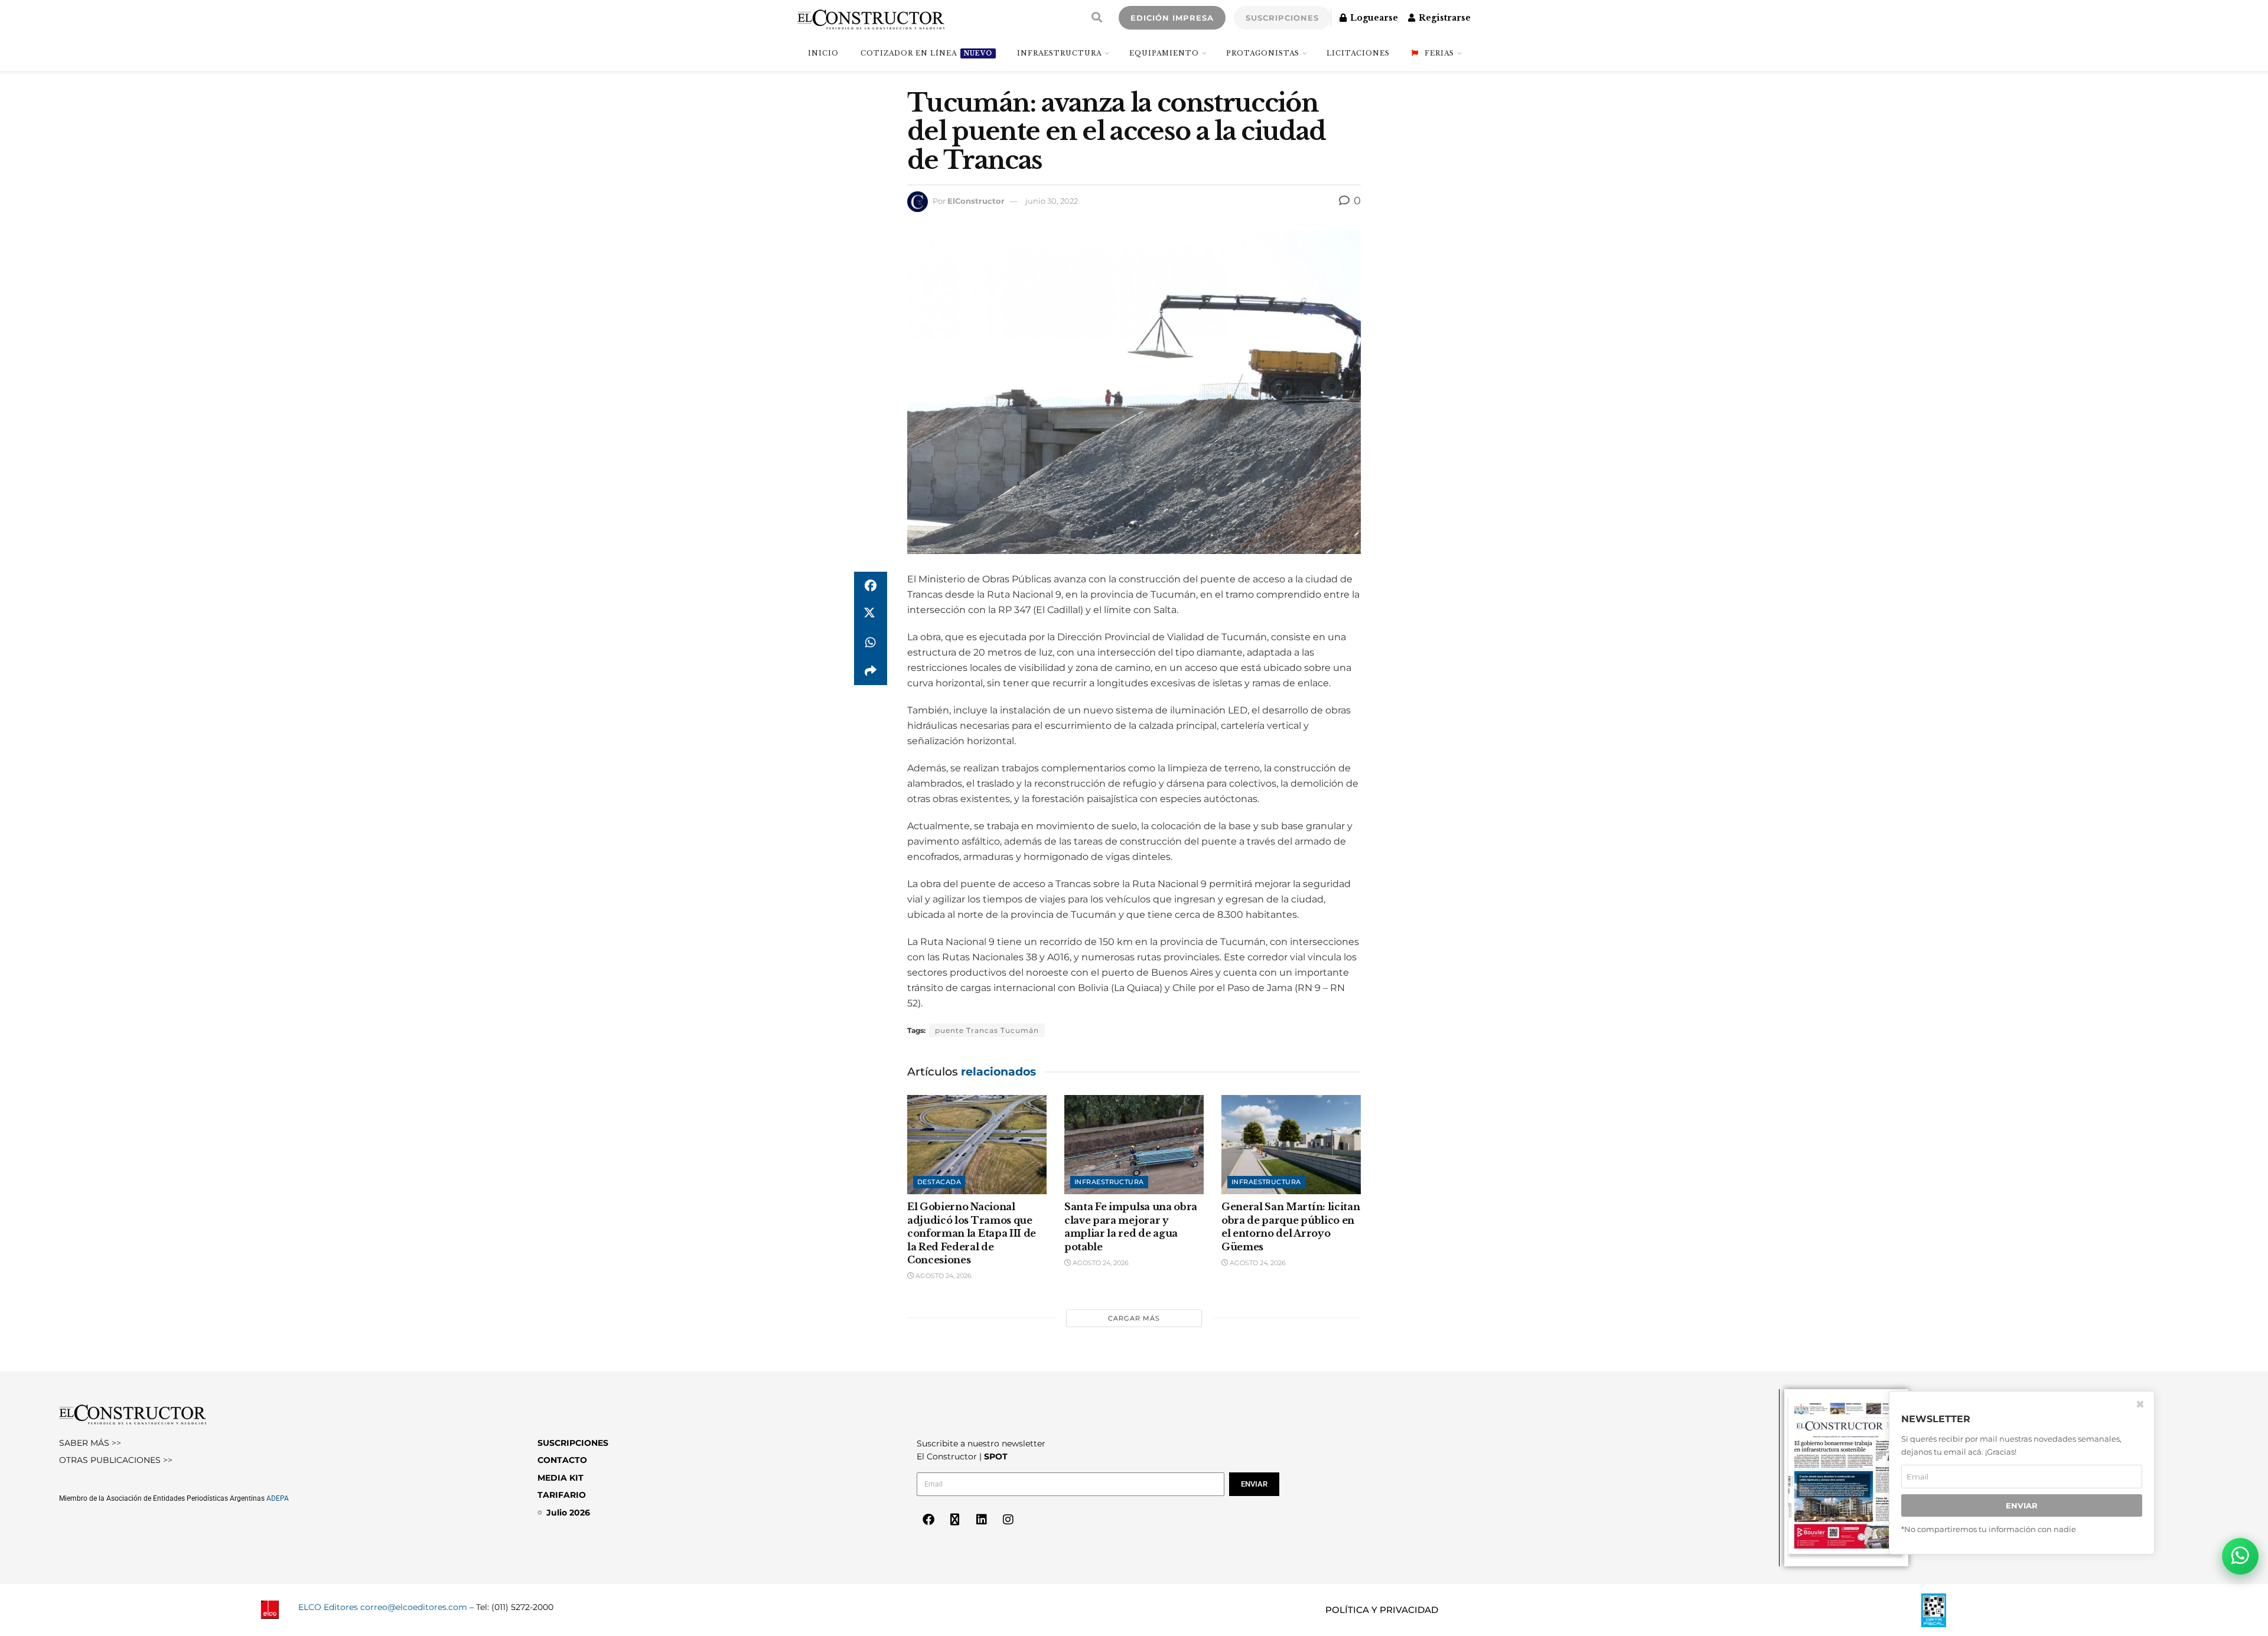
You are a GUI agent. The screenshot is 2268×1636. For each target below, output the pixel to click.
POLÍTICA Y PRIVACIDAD (1382, 1610)
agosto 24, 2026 (943, 1276)
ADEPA (278, 1498)
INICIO (823, 53)
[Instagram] (1008, 1520)
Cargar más (1134, 1318)
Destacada (939, 1182)
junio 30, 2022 (1052, 201)
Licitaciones (1358, 53)
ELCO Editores (328, 1607)
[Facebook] (928, 1520)
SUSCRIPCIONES (1282, 18)
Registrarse (1443, 18)
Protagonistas (1263, 53)
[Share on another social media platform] (871, 671)
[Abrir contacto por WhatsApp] (2240, 1556)
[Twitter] (955, 1520)
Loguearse (1373, 18)
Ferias (1439, 53)
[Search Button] (1097, 18)
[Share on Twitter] (871, 614)
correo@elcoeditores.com (414, 1607)
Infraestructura (1059, 53)
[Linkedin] (982, 1520)
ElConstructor (976, 201)
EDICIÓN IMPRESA (1172, 18)
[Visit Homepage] (871, 18)
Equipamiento (1164, 53)
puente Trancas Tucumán (987, 1030)
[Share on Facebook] (871, 586)
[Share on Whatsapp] (871, 643)
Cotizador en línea (926, 53)
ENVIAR (2022, 1505)
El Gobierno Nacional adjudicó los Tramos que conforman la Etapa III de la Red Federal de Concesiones (972, 1233)
